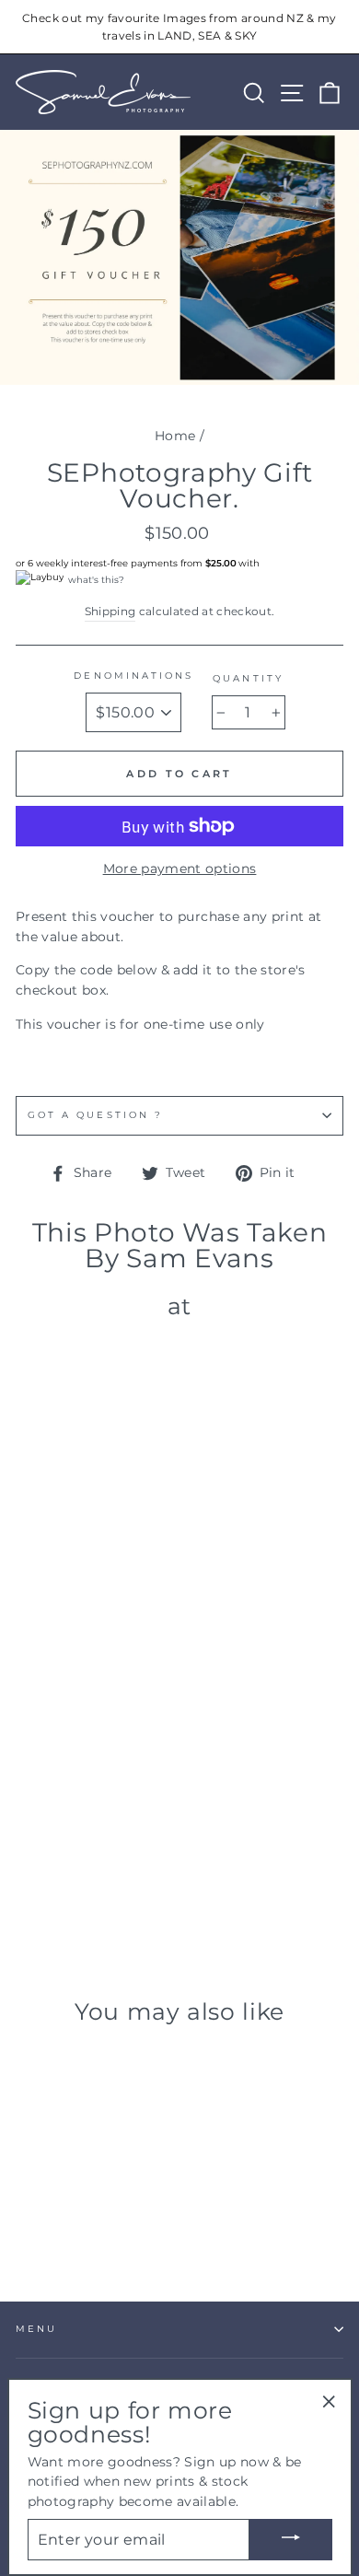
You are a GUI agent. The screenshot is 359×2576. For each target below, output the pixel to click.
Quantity (248, 678)
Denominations (133, 676)
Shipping (110, 612)
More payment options (180, 868)
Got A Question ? (95, 1115)
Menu (36, 2329)
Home (175, 436)
